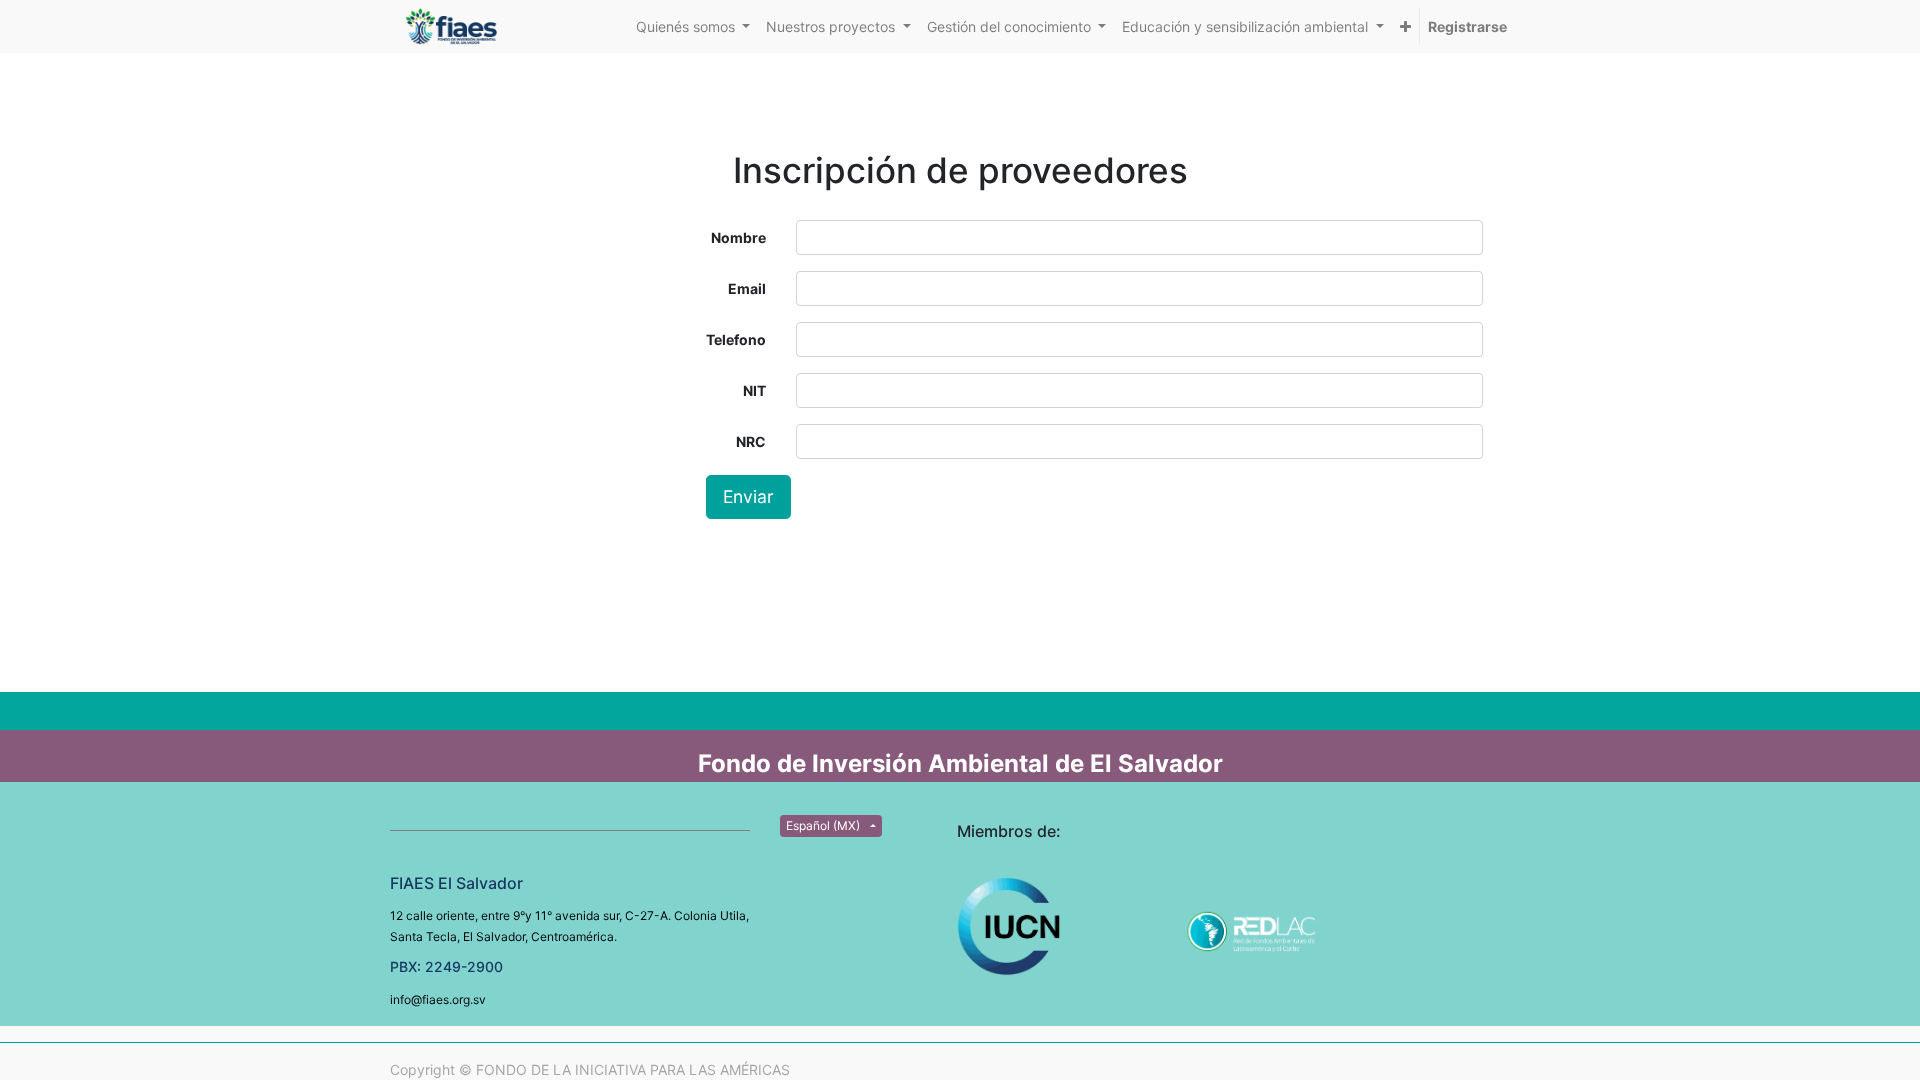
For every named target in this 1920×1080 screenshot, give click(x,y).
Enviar (748, 496)
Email (747, 288)
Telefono (736, 339)
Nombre (738, 237)
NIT (754, 390)
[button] (1405, 26)
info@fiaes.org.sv (438, 999)
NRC (751, 441)
